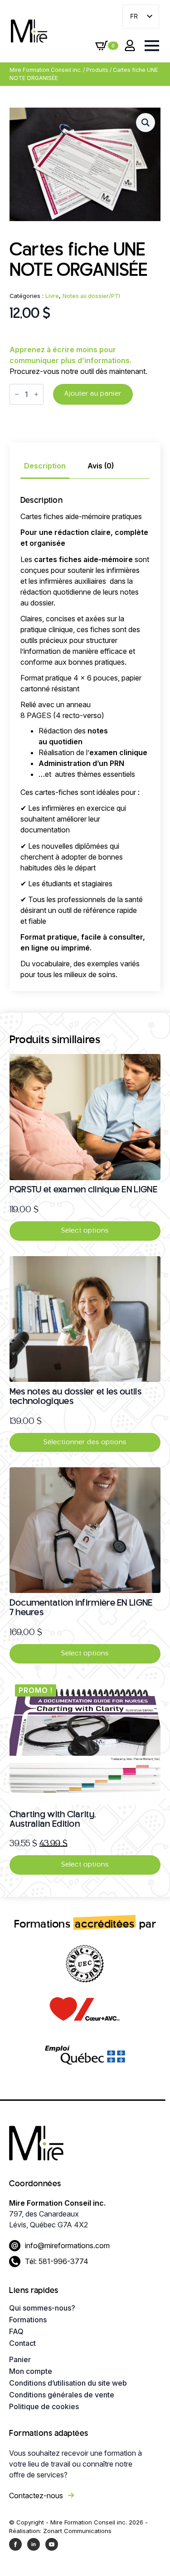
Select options (85, 1231)
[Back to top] (147, 2553)
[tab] (45, 466)
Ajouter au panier (93, 394)
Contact (22, 2343)
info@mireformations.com (67, 2245)
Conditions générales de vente (62, 2395)
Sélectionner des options (85, 1442)
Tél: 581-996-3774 (57, 2261)
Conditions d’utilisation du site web (68, 2383)
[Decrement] (17, 394)
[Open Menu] (152, 46)
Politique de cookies (44, 2406)
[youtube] (52, 2544)
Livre (52, 296)
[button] (146, 123)
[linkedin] (34, 2544)
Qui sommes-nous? (42, 2308)
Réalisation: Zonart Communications (60, 2531)
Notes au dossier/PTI (91, 296)
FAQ (16, 2331)
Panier (20, 2359)
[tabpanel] (85, 739)
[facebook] (15, 2544)
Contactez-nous (36, 2496)
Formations (28, 2320)
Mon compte (31, 2371)
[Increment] (36, 394)
